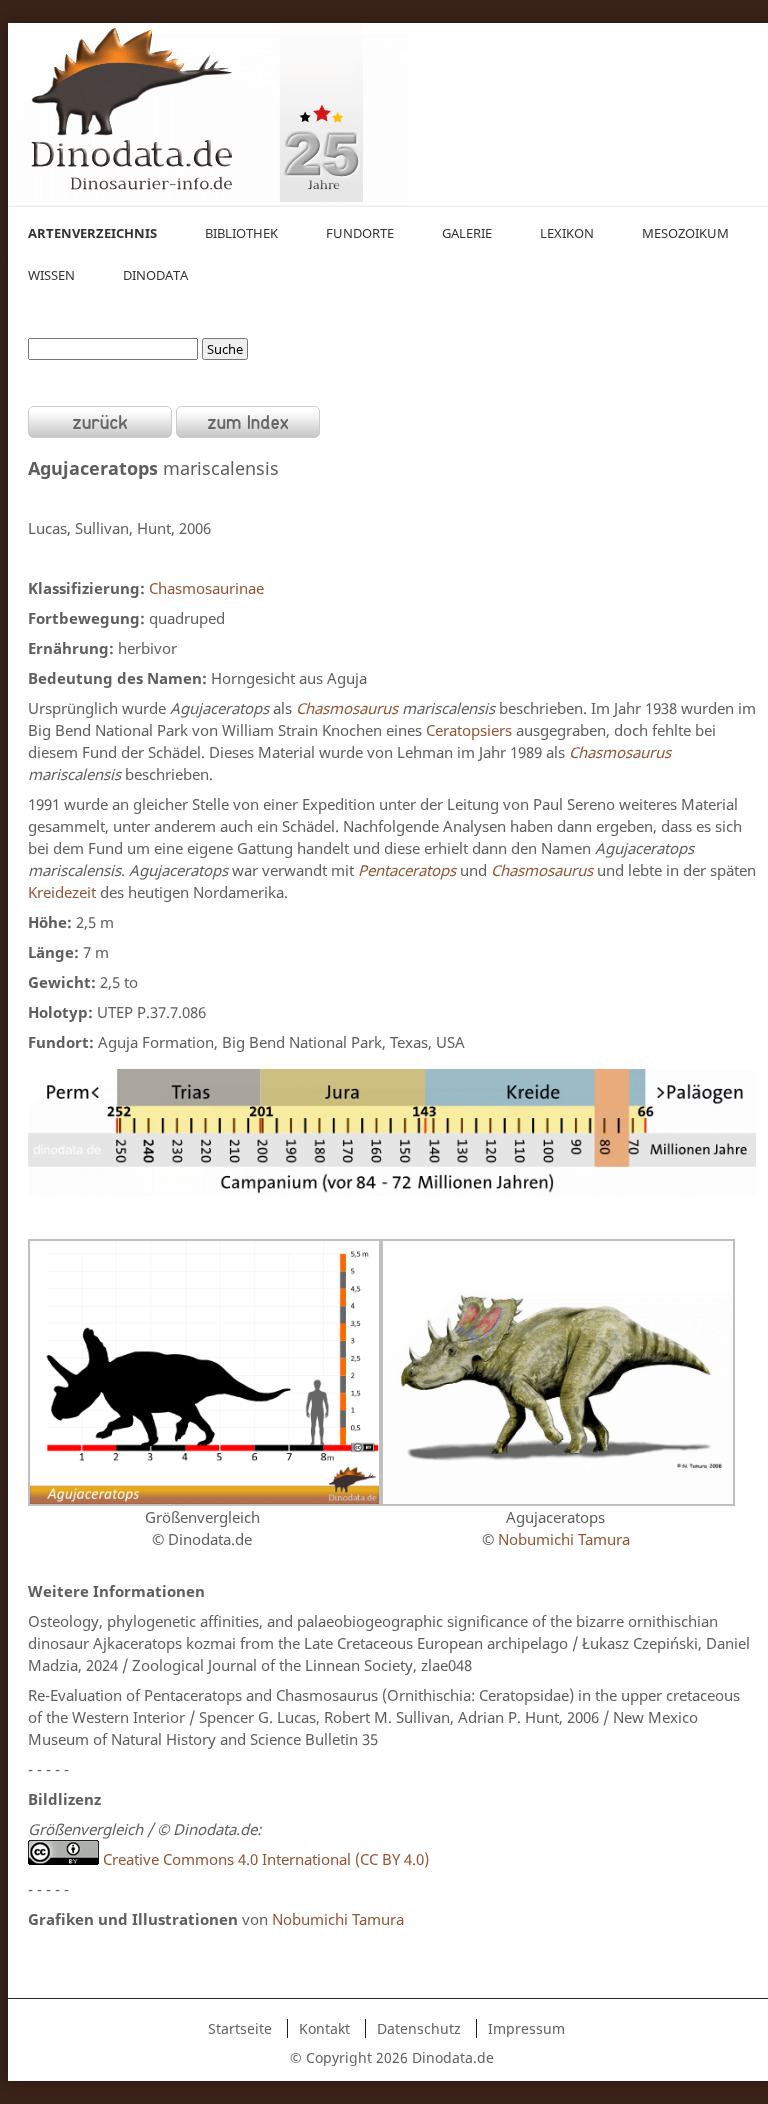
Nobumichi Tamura (564, 1539)
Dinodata (155, 275)
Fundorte (360, 233)
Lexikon (567, 233)
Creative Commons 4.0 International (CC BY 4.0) (264, 1859)
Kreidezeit (62, 892)
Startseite (240, 2028)
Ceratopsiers (469, 730)
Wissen (51, 275)
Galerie (467, 233)
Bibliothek (241, 233)
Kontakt (324, 2028)
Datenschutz (419, 2028)
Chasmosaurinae (206, 588)
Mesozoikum (685, 233)
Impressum (526, 2028)
